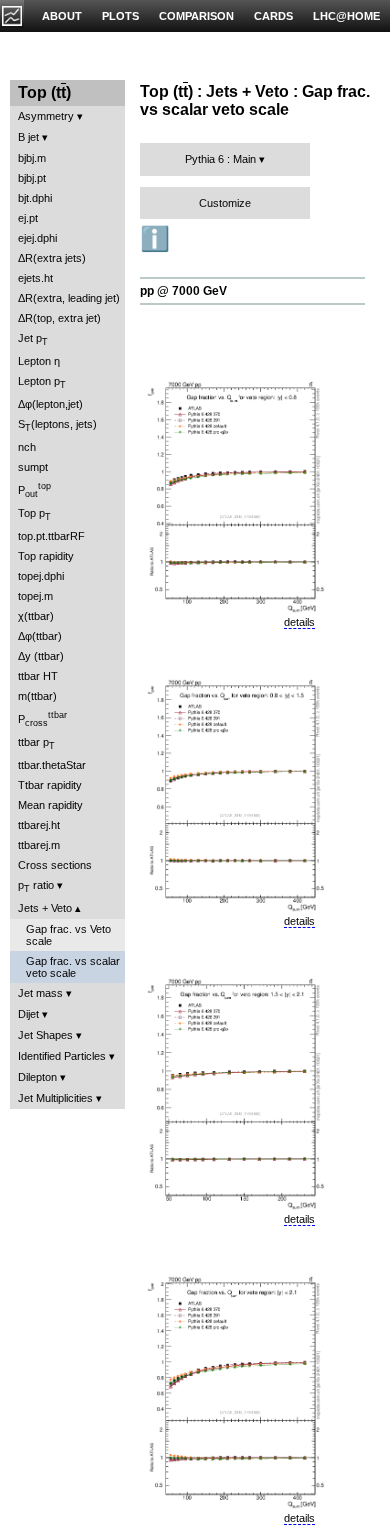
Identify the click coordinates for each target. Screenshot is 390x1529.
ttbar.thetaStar (52, 765)
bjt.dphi (35, 198)
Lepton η (39, 361)
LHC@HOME (346, 16)
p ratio (36, 886)
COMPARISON (196, 16)
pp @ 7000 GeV (183, 291)
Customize (225, 203)
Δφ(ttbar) (40, 636)
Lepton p (42, 382)
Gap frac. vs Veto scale (68, 935)
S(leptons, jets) (57, 425)
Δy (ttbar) (41, 656)
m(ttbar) (37, 696)
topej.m (35, 596)
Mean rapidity (50, 805)
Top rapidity (46, 556)
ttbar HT (38, 676)
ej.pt (28, 218)
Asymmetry (46, 116)
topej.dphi (41, 576)
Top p (34, 514)
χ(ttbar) (36, 616)
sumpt (33, 467)
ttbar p (36, 743)
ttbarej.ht (39, 825)
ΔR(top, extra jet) (59, 318)
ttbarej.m (39, 845)
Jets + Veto (45, 908)
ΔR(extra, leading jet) (69, 298)
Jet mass (40, 993)
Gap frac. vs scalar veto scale (73, 967)
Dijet (28, 1014)
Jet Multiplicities (55, 1098)
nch (27, 447)
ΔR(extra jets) (52, 258)
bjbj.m (32, 158)
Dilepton (37, 1077)
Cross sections (55, 865)
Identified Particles (62, 1056)
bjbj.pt (32, 178)
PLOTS (120, 16)
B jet (28, 137)
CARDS (273, 16)
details (299, 622)
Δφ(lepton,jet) (50, 404)
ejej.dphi (37, 238)
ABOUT (62, 16)
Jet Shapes (45, 1035)
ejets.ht (35, 278)
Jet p (33, 339)
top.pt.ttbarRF (51, 536)
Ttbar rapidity (50, 785)
